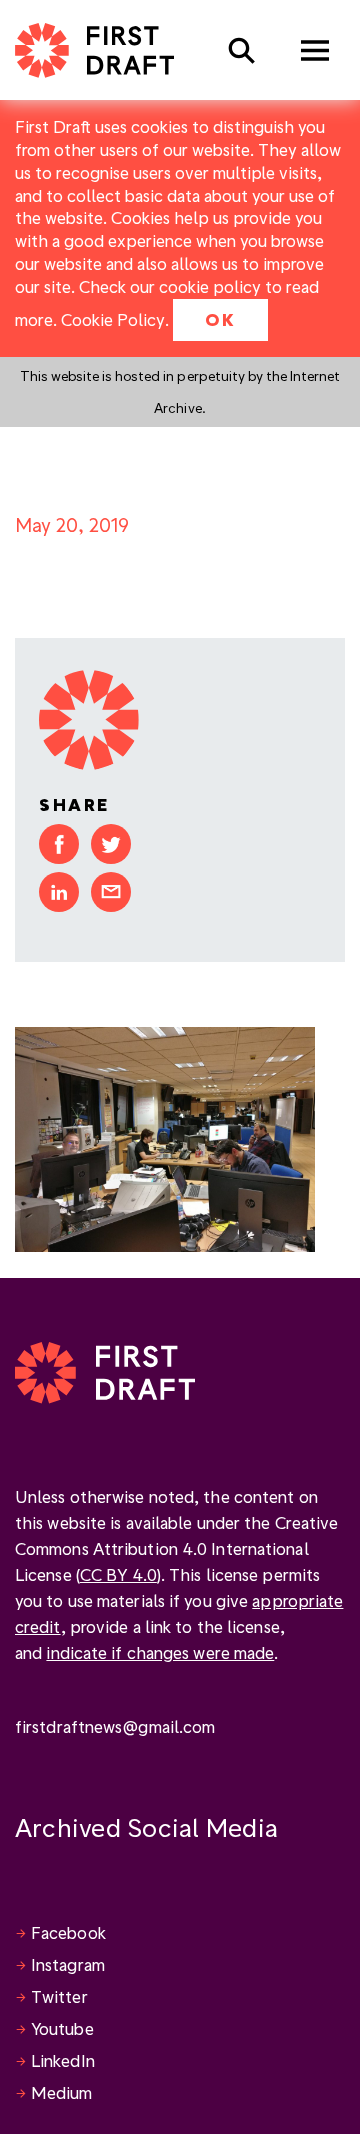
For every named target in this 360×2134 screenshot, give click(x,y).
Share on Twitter (111, 844)
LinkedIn (63, 2060)
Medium (62, 2092)
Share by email (111, 892)
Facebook (68, 1932)
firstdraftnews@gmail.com (115, 1726)
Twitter (59, 1996)
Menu (315, 50)
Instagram (68, 1964)
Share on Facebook (59, 844)
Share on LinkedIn (59, 892)
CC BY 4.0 (118, 1574)
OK (220, 319)
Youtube (62, 2028)
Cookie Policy (113, 319)
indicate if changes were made (160, 1652)
